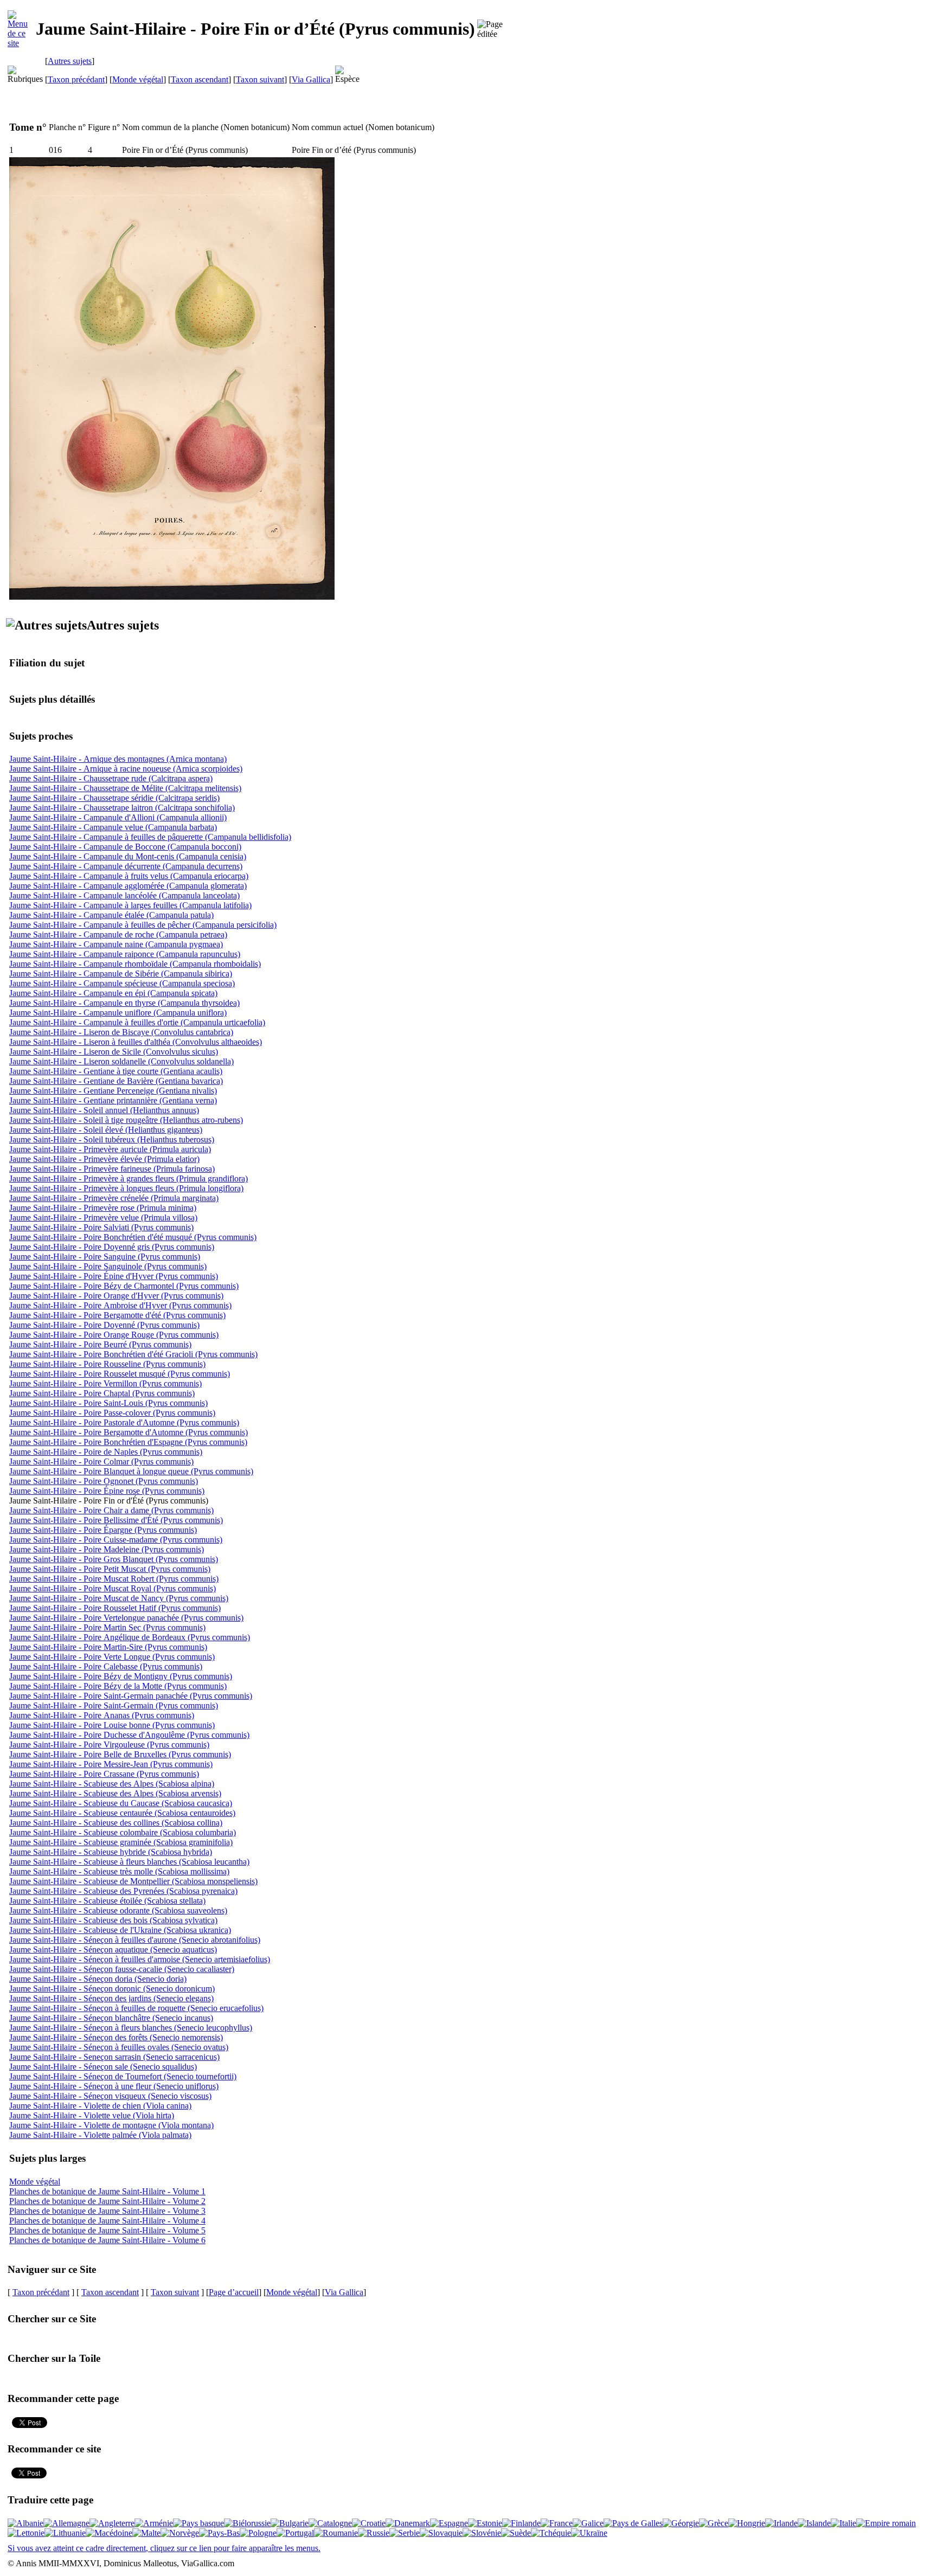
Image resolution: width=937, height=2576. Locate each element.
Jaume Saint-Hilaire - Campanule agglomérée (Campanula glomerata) (128, 886)
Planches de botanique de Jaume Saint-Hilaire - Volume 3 (107, 2211)
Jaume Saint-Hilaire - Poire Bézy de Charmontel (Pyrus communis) (124, 1286)
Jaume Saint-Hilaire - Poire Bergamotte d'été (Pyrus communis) (117, 1315)
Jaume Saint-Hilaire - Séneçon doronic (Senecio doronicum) (112, 1989)
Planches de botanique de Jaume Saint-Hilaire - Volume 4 (107, 2221)
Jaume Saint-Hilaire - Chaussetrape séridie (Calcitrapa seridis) (114, 798)
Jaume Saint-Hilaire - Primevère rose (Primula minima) (103, 1208)
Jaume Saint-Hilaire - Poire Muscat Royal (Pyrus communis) (113, 1588)
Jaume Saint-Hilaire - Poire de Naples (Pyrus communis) (106, 1452)
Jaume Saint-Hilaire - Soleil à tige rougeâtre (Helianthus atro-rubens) (126, 1120)
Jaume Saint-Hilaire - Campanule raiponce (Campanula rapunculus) (125, 954)
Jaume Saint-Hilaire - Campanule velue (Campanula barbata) (113, 827)
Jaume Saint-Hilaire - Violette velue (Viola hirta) (92, 2115)
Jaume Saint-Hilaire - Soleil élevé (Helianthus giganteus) (106, 1130)
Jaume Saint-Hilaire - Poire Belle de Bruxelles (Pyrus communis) (120, 1754)
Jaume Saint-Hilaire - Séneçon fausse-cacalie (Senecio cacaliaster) (122, 1969)
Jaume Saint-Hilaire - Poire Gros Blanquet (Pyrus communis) (114, 1559)
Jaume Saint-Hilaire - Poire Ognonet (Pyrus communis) (104, 1481)
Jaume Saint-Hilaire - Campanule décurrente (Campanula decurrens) (126, 866)
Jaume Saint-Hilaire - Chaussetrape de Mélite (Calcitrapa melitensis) (125, 788)
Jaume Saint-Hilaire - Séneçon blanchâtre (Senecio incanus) (111, 2018)
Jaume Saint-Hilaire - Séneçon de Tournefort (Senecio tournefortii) (123, 2076)
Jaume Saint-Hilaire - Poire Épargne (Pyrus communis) (103, 1530)
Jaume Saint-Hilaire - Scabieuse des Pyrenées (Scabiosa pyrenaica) (123, 1891)
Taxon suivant (260, 79)
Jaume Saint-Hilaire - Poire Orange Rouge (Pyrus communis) (114, 1335)
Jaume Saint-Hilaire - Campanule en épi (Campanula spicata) (113, 993)
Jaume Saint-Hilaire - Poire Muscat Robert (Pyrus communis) (114, 1579)
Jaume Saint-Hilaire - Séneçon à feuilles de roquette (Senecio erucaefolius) (136, 2008)
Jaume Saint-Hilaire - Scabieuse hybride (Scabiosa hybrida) (111, 1852)
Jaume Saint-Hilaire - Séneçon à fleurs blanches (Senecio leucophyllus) (131, 2028)
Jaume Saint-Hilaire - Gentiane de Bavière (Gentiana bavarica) (116, 1081)
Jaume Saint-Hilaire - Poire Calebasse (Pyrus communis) (106, 1666)
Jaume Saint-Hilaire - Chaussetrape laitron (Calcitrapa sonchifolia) (122, 808)
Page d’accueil (234, 2292)
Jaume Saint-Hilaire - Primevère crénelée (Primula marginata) (114, 1198)
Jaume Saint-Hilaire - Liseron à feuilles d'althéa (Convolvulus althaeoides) (136, 1042)
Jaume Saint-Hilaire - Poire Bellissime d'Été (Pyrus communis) (116, 1520)
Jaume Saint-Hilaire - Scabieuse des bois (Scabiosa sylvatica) (113, 1920)
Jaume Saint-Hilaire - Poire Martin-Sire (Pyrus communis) (108, 1647)
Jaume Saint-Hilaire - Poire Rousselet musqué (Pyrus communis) (120, 1374)
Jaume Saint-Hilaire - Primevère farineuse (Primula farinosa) (112, 1169)
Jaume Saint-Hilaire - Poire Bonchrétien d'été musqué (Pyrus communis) (133, 1237)
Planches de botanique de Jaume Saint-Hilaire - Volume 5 (107, 2230)
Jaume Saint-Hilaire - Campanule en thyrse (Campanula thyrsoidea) (124, 1003)
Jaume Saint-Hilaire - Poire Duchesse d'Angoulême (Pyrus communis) (129, 1735)
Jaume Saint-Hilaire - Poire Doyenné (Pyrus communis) (104, 1325)
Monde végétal (138, 79)
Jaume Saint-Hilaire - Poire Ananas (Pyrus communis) (102, 1715)
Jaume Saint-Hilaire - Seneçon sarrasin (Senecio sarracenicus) (114, 2057)
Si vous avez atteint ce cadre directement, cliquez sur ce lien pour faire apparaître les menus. (164, 2548)
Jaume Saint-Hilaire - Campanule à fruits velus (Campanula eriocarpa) (129, 876)
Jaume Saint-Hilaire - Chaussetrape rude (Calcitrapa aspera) (111, 778)
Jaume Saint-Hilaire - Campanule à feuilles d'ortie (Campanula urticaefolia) (137, 1022)
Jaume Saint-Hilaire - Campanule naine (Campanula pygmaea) (116, 944)
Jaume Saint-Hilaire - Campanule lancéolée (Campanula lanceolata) (124, 895)
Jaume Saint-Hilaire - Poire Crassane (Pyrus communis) (104, 1774)
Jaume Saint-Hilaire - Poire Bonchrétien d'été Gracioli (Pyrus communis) (133, 1354)
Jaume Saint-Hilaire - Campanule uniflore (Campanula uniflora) (118, 1013)
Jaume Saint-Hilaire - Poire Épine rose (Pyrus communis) (107, 1491)
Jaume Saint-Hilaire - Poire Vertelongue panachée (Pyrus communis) (126, 1618)
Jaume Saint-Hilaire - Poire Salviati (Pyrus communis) (101, 1227)
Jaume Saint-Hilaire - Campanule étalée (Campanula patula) (111, 915)
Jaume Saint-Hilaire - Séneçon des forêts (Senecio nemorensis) (116, 2037)
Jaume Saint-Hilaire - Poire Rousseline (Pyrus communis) (107, 1364)
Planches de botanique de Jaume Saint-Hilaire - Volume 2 (107, 2201)
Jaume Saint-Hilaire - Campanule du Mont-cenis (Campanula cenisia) (128, 856)
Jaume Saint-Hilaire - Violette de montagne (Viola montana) (111, 2125)
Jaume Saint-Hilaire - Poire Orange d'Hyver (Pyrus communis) (116, 1296)
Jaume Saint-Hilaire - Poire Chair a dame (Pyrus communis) (111, 1510)
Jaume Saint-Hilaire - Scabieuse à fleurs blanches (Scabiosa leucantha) (129, 1862)
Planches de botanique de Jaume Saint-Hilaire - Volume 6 (107, 2240)
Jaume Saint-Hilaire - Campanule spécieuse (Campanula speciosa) (122, 983)
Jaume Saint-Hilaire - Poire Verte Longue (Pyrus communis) (112, 1657)
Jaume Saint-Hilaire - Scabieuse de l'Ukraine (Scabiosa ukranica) (120, 1930)
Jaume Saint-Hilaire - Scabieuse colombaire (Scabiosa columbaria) (123, 1832)
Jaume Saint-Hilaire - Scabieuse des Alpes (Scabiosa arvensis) (115, 1793)
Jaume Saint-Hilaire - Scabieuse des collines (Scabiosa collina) (116, 1823)
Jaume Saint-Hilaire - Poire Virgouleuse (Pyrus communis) (109, 1745)
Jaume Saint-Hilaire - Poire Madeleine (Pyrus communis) (107, 1549)
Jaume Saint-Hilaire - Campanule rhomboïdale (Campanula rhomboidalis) (135, 964)
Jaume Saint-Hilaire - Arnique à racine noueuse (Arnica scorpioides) (126, 769)
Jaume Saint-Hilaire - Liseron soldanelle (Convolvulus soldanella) (121, 1061)
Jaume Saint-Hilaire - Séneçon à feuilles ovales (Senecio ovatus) (119, 2047)
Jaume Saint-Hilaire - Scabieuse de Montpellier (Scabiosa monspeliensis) (133, 1881)
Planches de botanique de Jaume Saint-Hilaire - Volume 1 (107, 2191)
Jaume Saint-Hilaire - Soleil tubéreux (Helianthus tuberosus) (112, 1139)
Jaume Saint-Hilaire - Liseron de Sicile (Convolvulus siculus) (114, 1052)
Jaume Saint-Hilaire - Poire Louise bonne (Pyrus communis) (112, 1725)
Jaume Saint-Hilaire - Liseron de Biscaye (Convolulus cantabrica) (121, 1032)
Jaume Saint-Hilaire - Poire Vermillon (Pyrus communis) (105, 1383)
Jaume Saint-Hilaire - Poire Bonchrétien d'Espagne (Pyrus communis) (128, 1442)
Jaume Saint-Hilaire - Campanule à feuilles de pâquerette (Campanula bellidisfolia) (150, 837)
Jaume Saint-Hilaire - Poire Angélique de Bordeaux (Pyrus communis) (130, 1637)
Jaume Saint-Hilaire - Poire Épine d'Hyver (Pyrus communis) (114, 1276)
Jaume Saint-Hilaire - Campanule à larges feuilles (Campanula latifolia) (130, 905)
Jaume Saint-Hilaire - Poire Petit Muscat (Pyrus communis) (110, 1569)
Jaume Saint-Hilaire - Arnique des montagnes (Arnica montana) (118, 759)
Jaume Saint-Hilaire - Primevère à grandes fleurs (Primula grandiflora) (129, 1178)
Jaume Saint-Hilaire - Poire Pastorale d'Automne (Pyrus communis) (124, 1422)
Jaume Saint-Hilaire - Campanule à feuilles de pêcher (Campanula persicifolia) (143, 925)
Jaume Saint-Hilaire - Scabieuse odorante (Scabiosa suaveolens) (118, 1910)
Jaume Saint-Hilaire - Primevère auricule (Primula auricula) (110, 1149)
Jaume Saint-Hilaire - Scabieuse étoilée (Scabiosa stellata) (107, 1901)
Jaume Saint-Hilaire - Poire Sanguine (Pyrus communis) (105, 1257)
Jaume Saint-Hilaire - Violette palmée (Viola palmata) (100, 2135)
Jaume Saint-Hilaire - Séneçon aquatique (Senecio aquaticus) (113, 1949)
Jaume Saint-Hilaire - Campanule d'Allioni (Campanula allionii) (118, 817)
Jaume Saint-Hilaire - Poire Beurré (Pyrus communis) (100, 1344)
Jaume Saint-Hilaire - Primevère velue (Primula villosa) (103, 1218)
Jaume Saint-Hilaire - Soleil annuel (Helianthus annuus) (104, 1110)
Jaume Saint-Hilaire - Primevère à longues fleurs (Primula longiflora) (126, 1188)
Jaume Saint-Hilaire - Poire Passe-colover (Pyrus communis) (112, 1413)
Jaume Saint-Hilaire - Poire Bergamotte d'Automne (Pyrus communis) (129, 1432)
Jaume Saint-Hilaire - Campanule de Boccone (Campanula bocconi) (125, 847)
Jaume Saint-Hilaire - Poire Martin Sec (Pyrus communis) (107, 1627)
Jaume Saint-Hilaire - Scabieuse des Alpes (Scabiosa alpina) (112, 1784)
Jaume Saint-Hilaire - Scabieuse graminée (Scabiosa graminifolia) (121, 1842)
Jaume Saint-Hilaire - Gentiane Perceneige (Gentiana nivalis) (113, 1091)
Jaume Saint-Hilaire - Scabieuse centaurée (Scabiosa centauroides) (122, 1813)
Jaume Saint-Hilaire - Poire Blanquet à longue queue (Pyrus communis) (131, 1471)
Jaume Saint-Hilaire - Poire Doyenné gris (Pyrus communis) (112, 1247)
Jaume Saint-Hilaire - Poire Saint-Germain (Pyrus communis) (114, 1705)
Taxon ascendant (200, 79)
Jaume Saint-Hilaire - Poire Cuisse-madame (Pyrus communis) (116, 1540)
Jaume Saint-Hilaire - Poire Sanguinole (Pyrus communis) (108, 1266)
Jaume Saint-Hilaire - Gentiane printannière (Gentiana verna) (113, 1100)
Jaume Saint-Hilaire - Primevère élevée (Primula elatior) (104, 1159)
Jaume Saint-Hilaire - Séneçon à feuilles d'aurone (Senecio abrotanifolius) (135, 1940)
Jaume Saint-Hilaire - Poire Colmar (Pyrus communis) (101, 1462)
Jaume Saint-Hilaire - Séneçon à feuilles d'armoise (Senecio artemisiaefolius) (140, 1959)
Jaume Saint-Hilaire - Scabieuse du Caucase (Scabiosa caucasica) (121, 1803)
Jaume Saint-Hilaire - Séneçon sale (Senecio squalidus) (103, 2067)
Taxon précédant (76, 79)
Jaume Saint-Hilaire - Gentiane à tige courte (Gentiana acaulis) (116, 1071)
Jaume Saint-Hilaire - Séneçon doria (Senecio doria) (98, 1979)
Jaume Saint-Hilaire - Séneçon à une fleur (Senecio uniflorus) (114, 2086)
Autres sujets (70, 61)
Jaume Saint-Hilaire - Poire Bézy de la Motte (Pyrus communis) (118, 1686)
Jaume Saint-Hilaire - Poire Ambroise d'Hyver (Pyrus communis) (120, 1305)
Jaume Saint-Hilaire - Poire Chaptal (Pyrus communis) (102, 1393)
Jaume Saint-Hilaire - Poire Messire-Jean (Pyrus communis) (111, 1764)
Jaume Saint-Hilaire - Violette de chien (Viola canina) (100, 2106)
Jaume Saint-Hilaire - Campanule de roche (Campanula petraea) (118, 934)
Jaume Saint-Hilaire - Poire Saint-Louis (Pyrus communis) (108, 1403)
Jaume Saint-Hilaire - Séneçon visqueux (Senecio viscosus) (110, 2096)
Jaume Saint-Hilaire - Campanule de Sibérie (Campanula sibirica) (121, 974)
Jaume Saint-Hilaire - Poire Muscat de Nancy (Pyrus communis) (119, 1598)
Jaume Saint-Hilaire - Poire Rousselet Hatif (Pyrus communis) (115, 1608)
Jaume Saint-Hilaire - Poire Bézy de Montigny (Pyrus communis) (121, 1676)
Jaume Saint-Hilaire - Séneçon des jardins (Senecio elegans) (111, 1998)
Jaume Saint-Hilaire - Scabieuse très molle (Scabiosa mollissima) (119, 1871)
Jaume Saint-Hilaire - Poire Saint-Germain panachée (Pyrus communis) (131, 1696)
